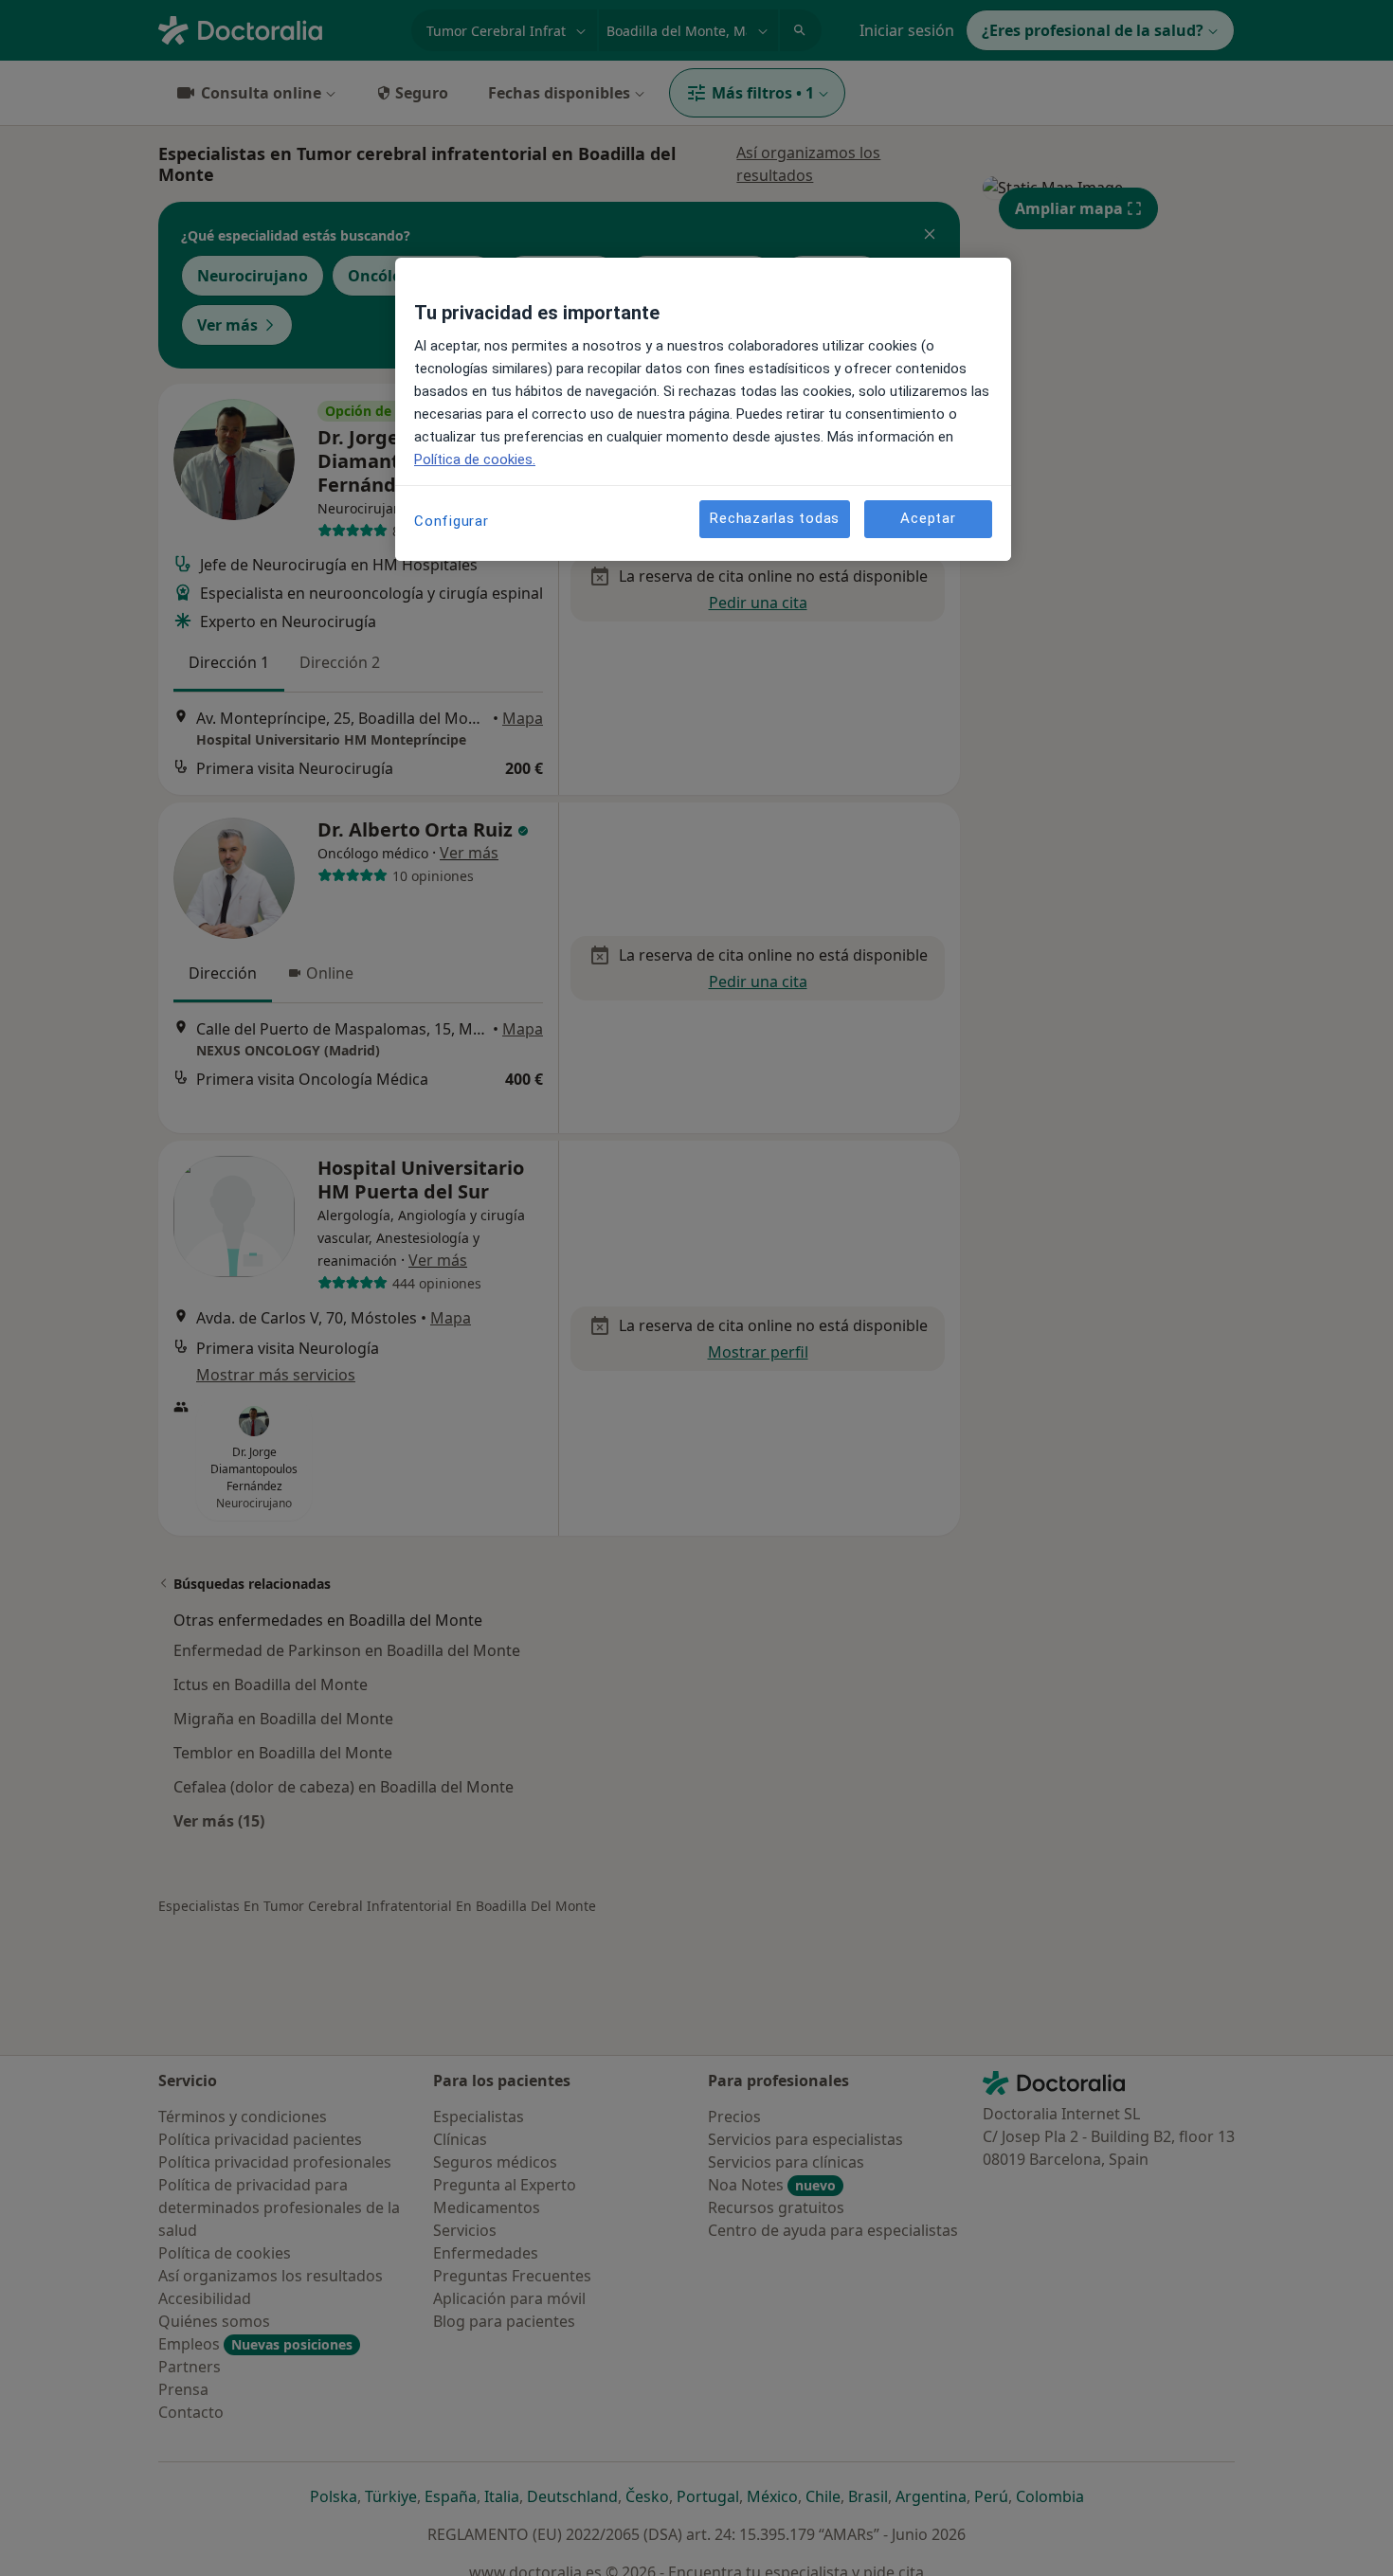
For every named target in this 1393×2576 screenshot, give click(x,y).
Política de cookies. (475, 459)
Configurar (452, 521)
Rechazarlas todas (775, 518)
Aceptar (928, 518)
